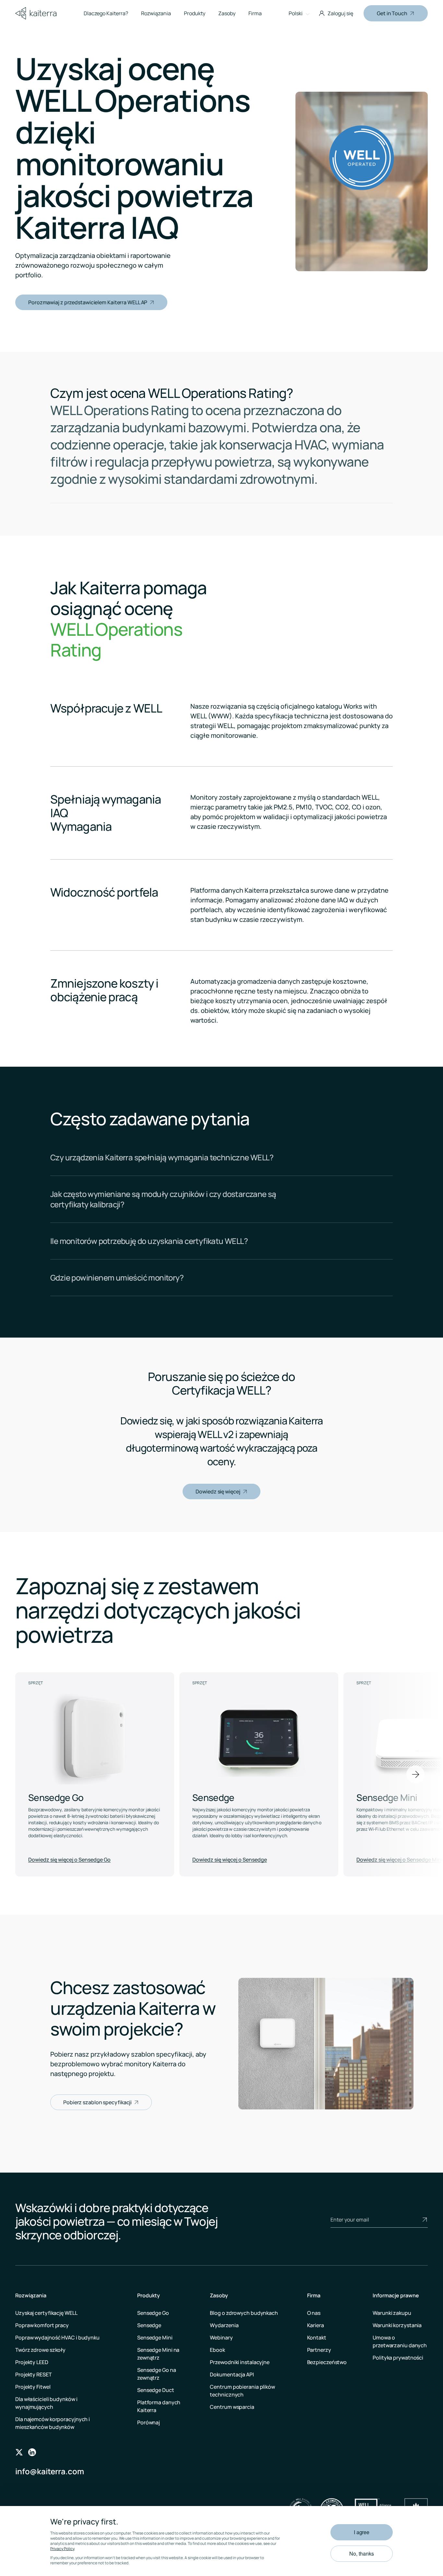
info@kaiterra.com (50, 2471)
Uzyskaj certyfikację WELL (46, 2313)
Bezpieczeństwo (327, 2362)
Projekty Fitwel (33, 2387)
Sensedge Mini (155, 2338)
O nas (314, 2313)
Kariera (316, 2325)
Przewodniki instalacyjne (240, 2362)
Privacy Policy (62, 2549)
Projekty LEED (32, 2362)
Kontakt (317, 2338)
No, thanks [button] (361, 2553)
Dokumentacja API (232, 2374)
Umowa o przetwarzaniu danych (400, 2341)
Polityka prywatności (398, 2358)
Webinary (221, 2338)
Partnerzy (319, 2350)
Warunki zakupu (392, 2313)
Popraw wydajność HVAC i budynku (57, 2338)
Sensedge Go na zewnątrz (157, 2374)
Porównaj (149, 2422)
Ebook (217, 2350)
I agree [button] (362, 2532)
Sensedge (149, 2325)
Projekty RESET (34, 2374)
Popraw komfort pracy (42, 2325)
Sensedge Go (153, 2313)
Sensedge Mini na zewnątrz (158, 2354)
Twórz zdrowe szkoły (40, 2350)
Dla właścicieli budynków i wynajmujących (46, 2403)
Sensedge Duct (156, 2390)
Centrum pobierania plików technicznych (242, 2391)
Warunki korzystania (397, 2325)
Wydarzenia (224, 2325)
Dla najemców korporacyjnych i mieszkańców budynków (53, 2423)
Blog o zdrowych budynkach (244, 2313)
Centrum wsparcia (232, 2407)
